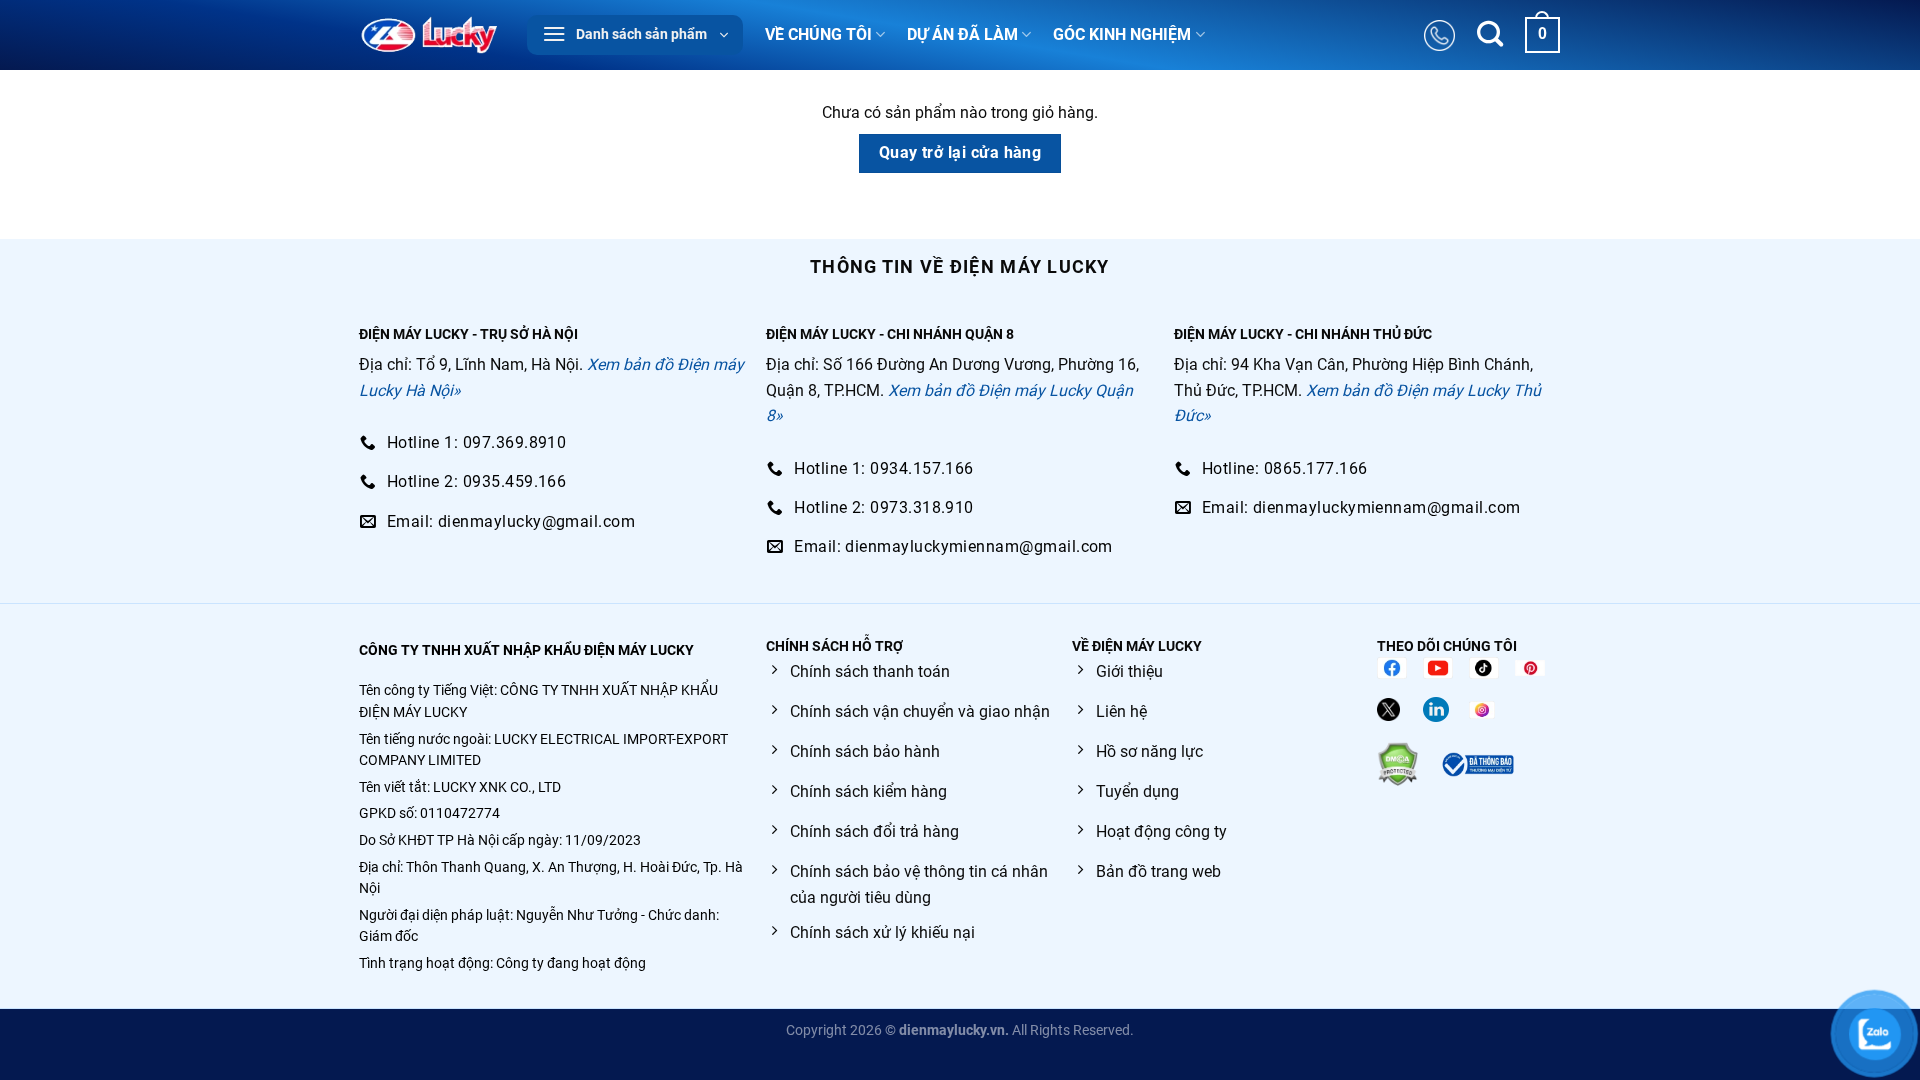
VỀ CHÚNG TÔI (818, 34)
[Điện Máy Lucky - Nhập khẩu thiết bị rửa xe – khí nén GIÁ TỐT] (428, 35)
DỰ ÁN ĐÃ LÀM (962, 34)
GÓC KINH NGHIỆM (1122, 34)
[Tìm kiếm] (1490, 35)
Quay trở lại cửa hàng (960, 153)
